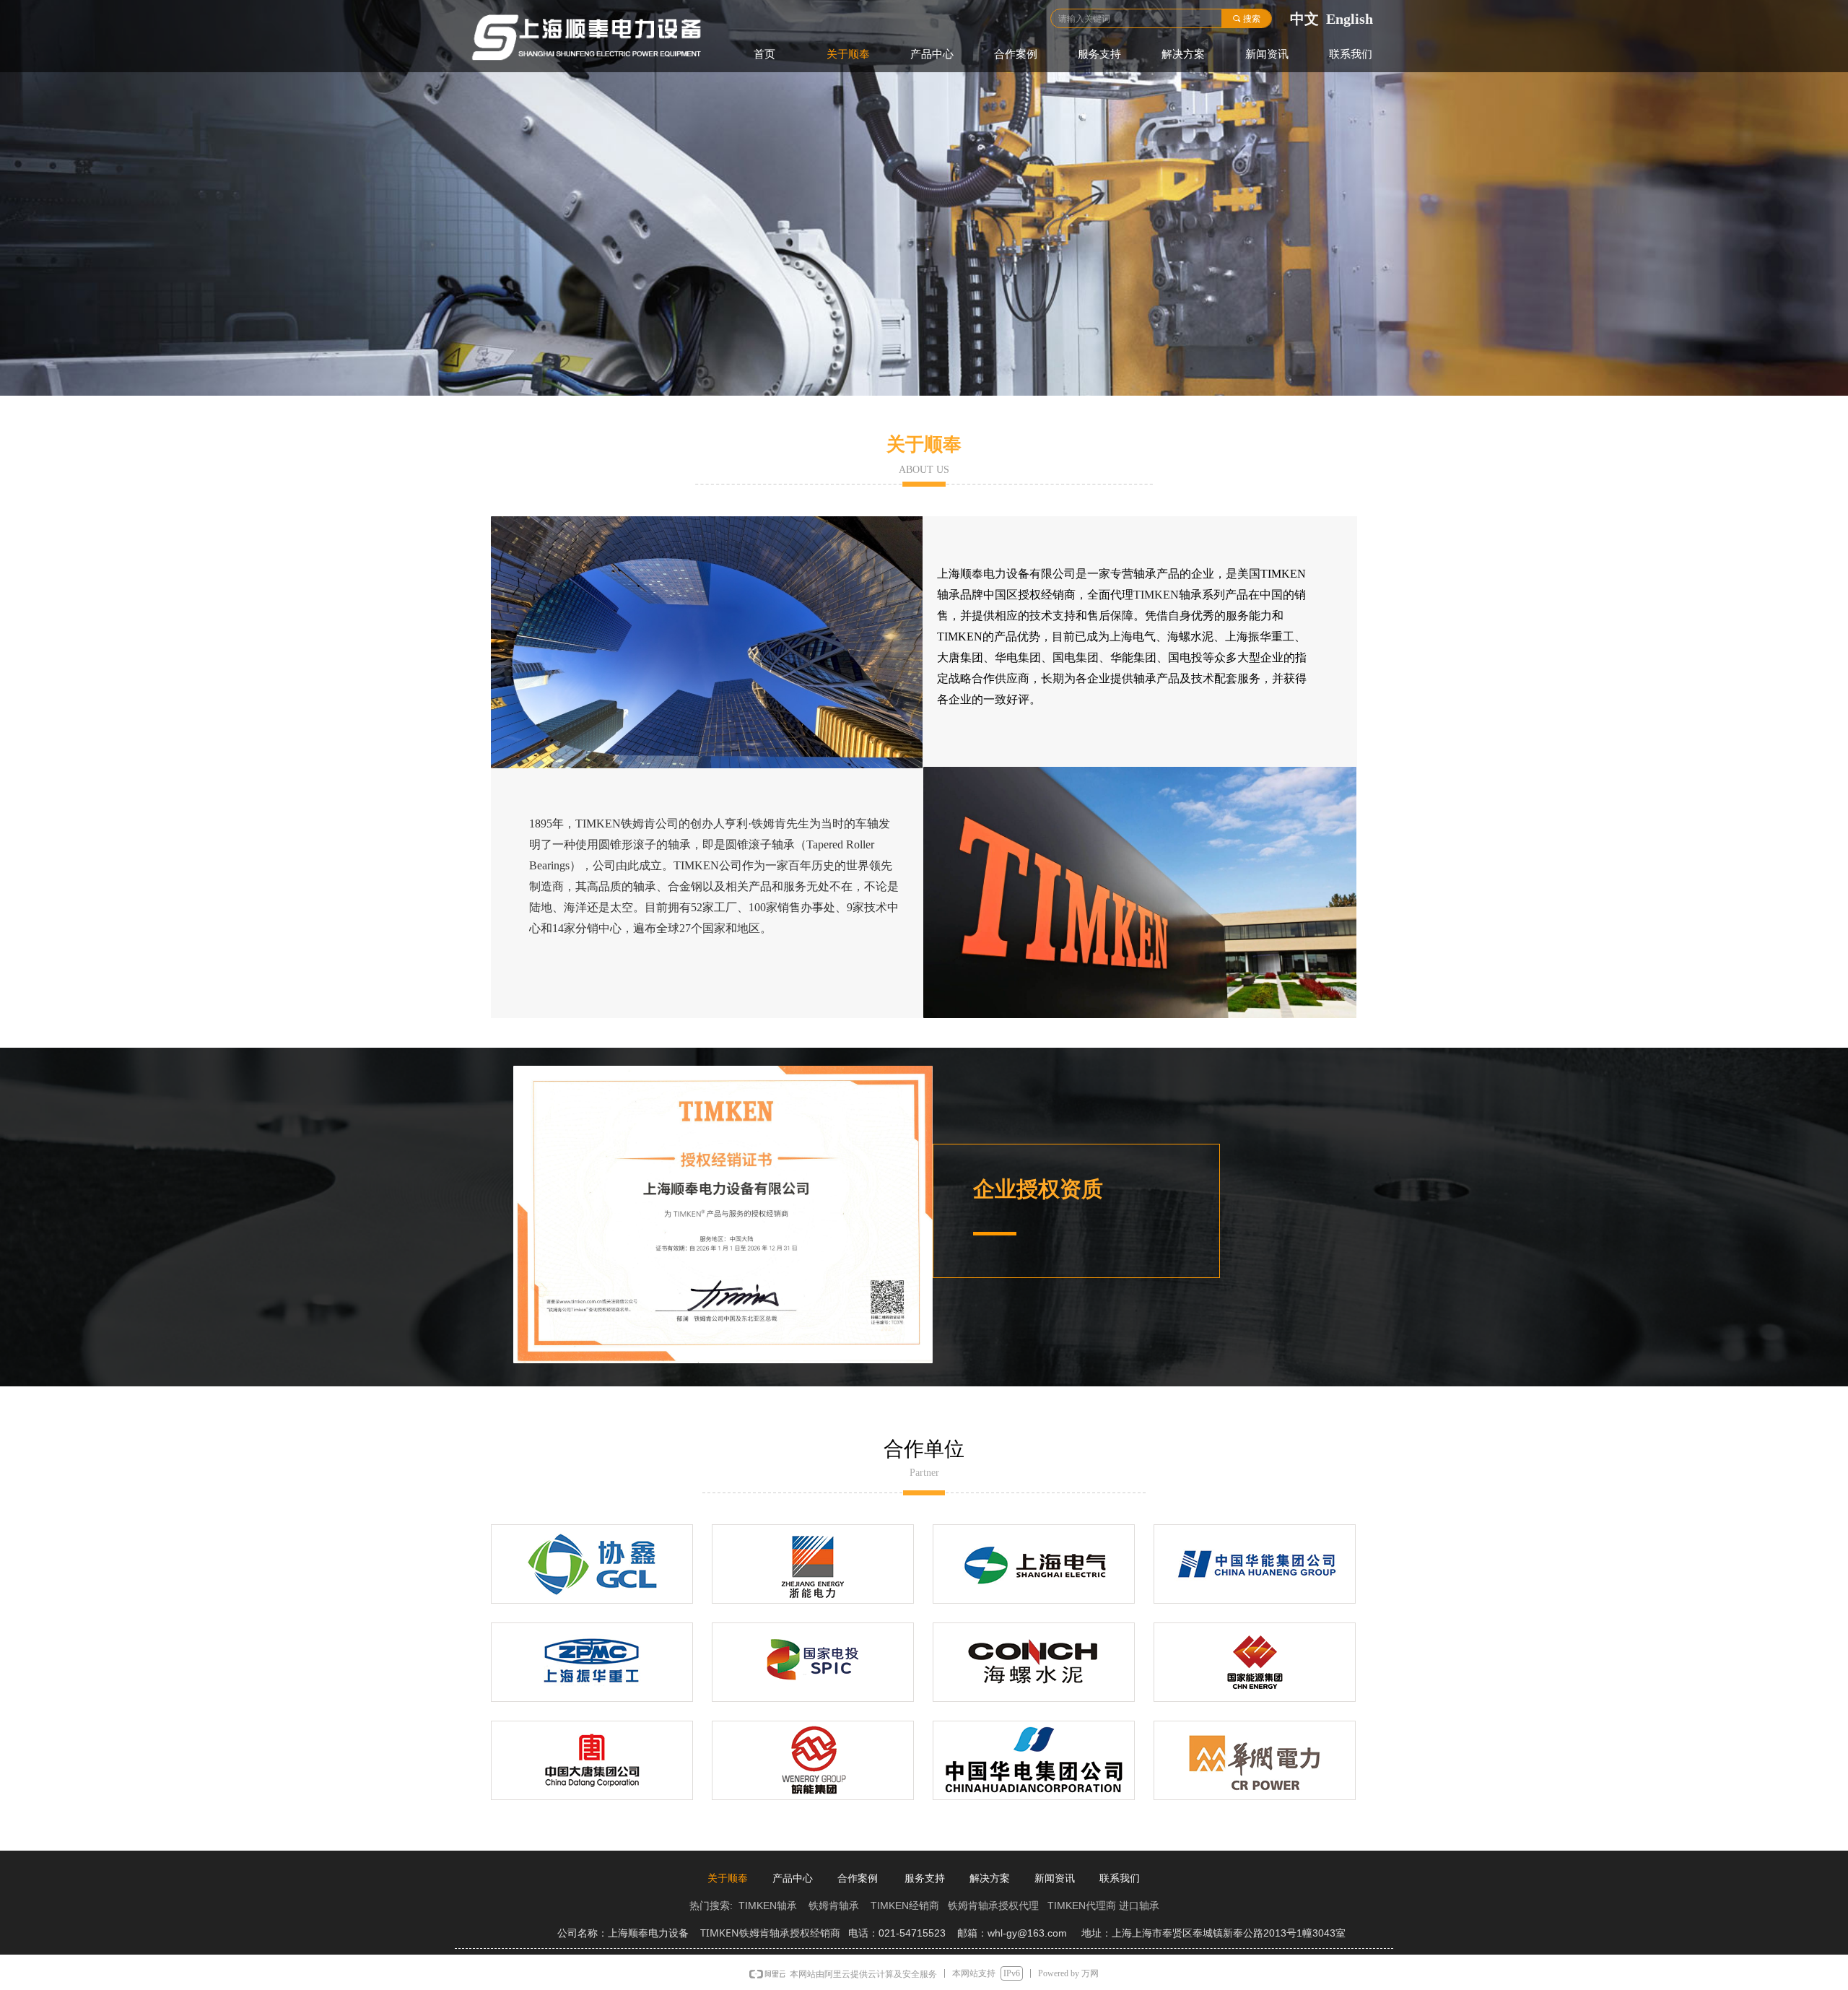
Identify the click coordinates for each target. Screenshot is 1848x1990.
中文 (1304, 19)
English (1350, 19)
